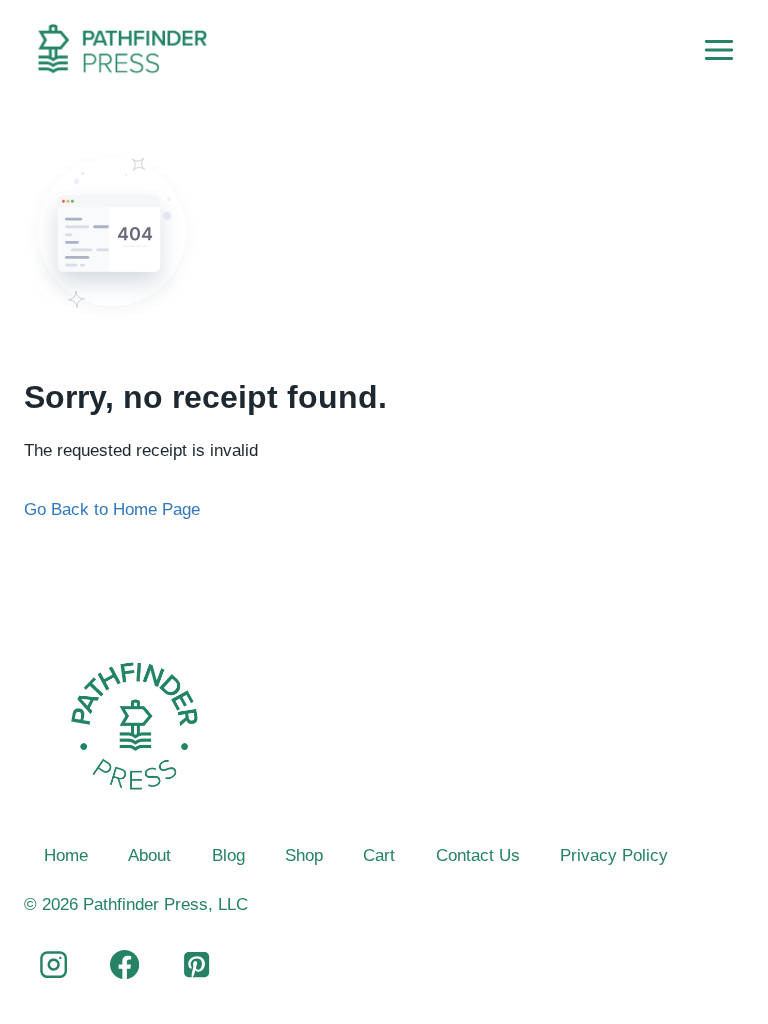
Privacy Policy (614, 855)
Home (66, 855)
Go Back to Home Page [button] (112, 509)
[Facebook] (125, 965)
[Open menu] (718, 49)
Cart (379, 855)
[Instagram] (53, 965)
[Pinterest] (196, 965)
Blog (228, 855)
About (149, 855)
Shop (304, 855)
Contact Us (478, 855)
